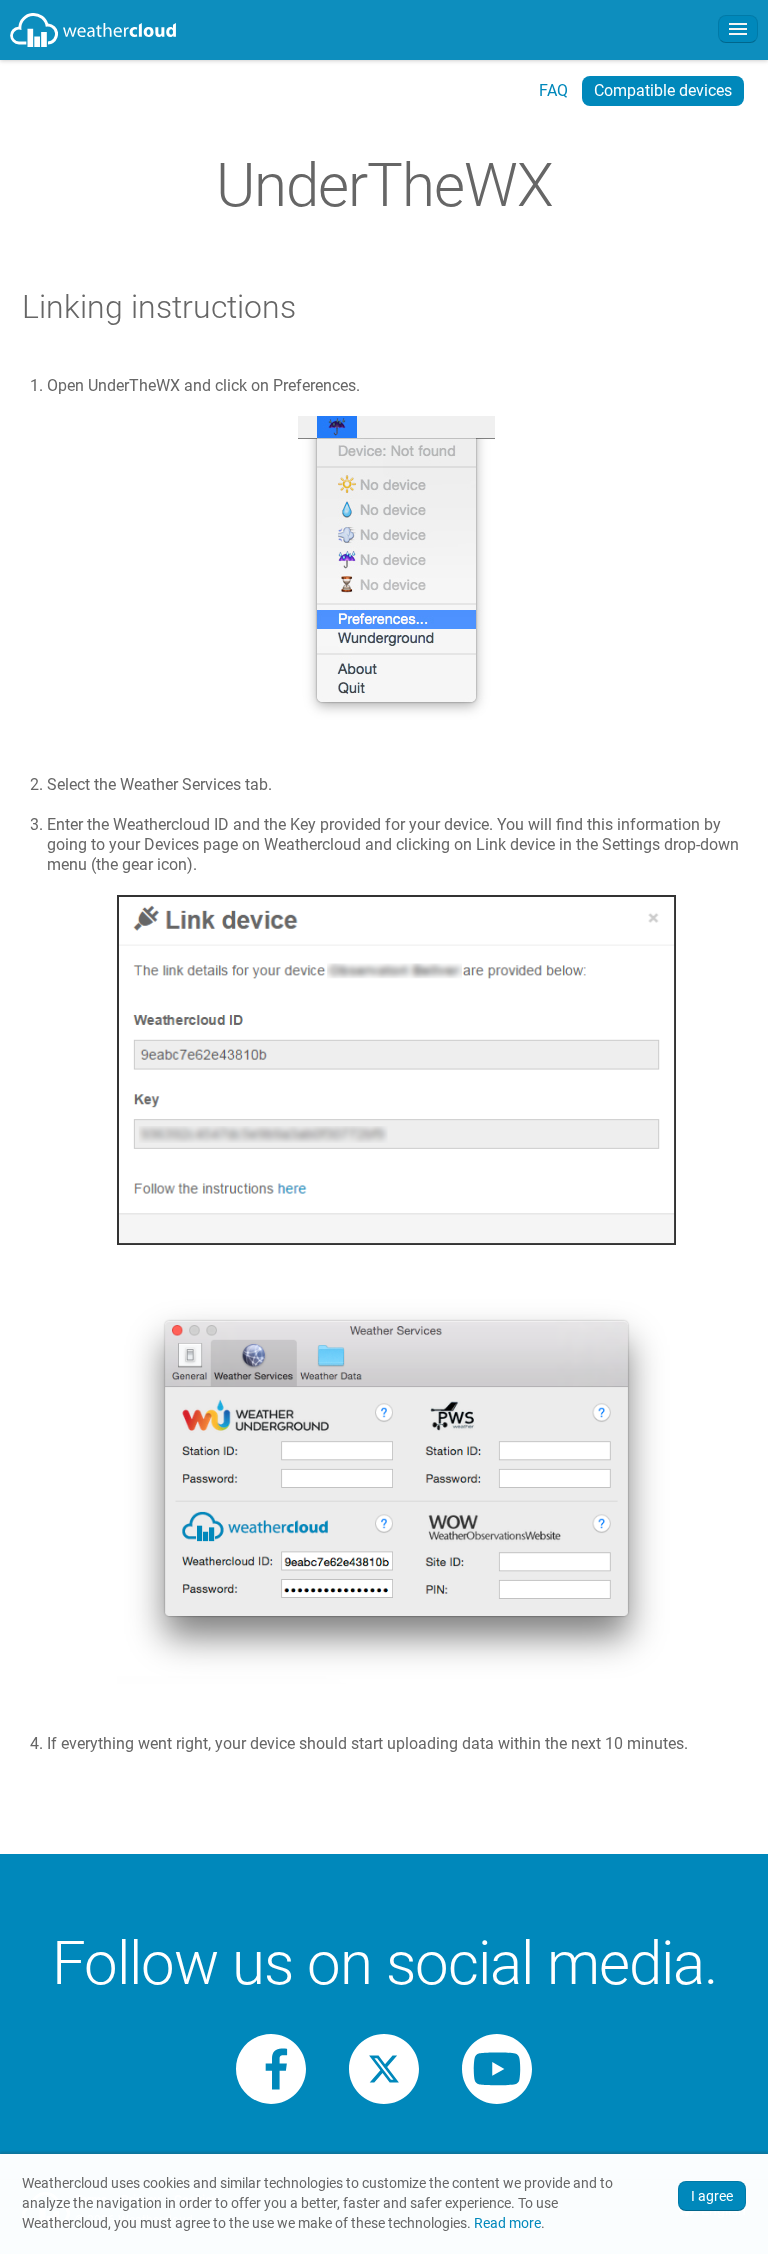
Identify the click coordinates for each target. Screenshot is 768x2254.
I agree (712, 2196)
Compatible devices (663, 90)
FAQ (553, 90)
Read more (507, 2223)
